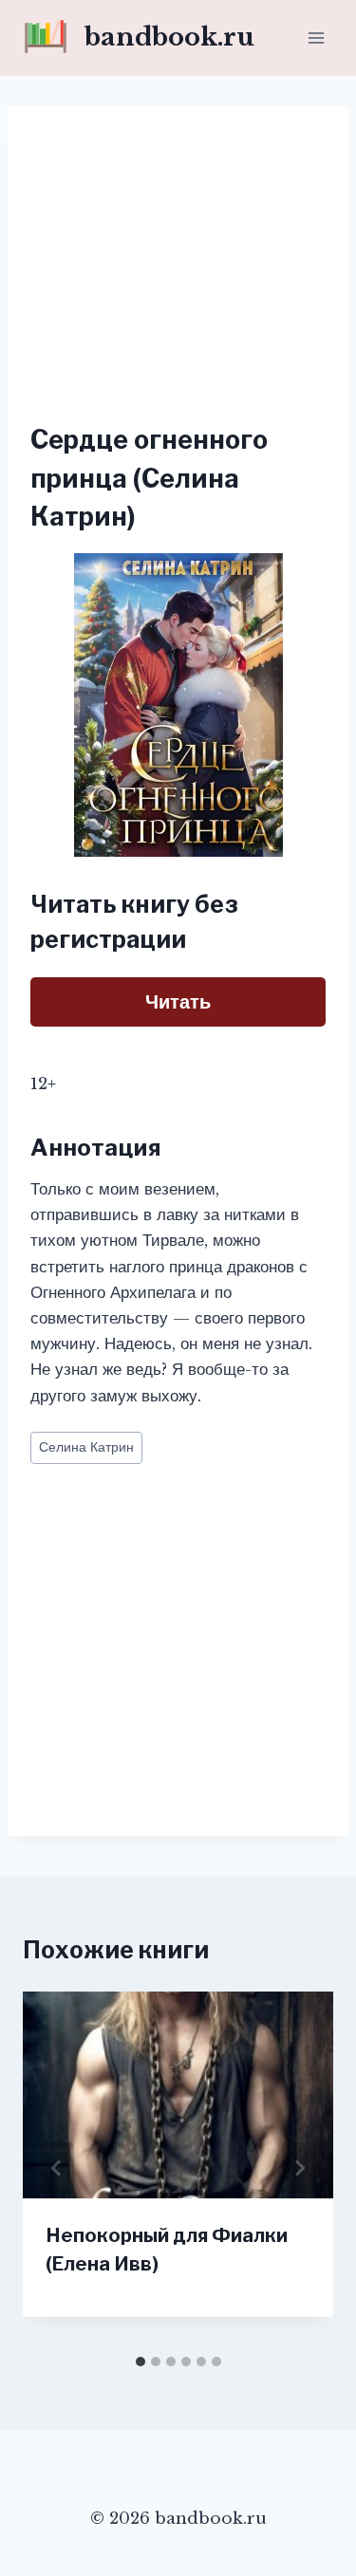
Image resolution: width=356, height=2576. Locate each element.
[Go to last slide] (57, 2168)
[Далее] (299, 2168)
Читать (178, 1002)
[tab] (141, 2362)
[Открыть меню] (316, 37)
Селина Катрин (86, 1447)
